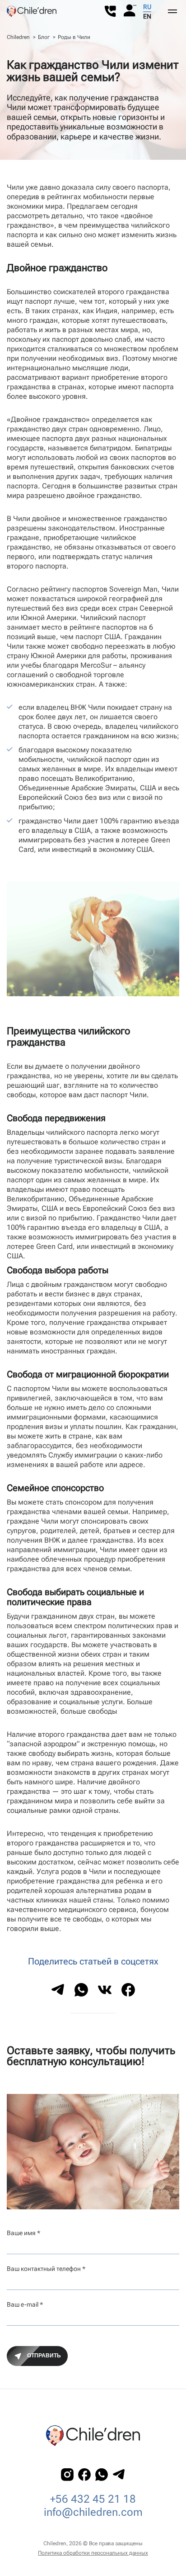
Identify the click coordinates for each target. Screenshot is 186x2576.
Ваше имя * (23, 2233)
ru (147, 7)
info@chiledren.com (93, 2512)
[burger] (172, 11)
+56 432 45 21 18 (93, 2499)
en (147, 16)
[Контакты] (110, 12)
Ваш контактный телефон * (46, 2269)
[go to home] (32, 11)
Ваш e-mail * (25, 2304)
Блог (44, 37)
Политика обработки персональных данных (93, 2553)
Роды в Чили (74, 37)
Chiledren (18, 37)
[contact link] (67, 2475)
